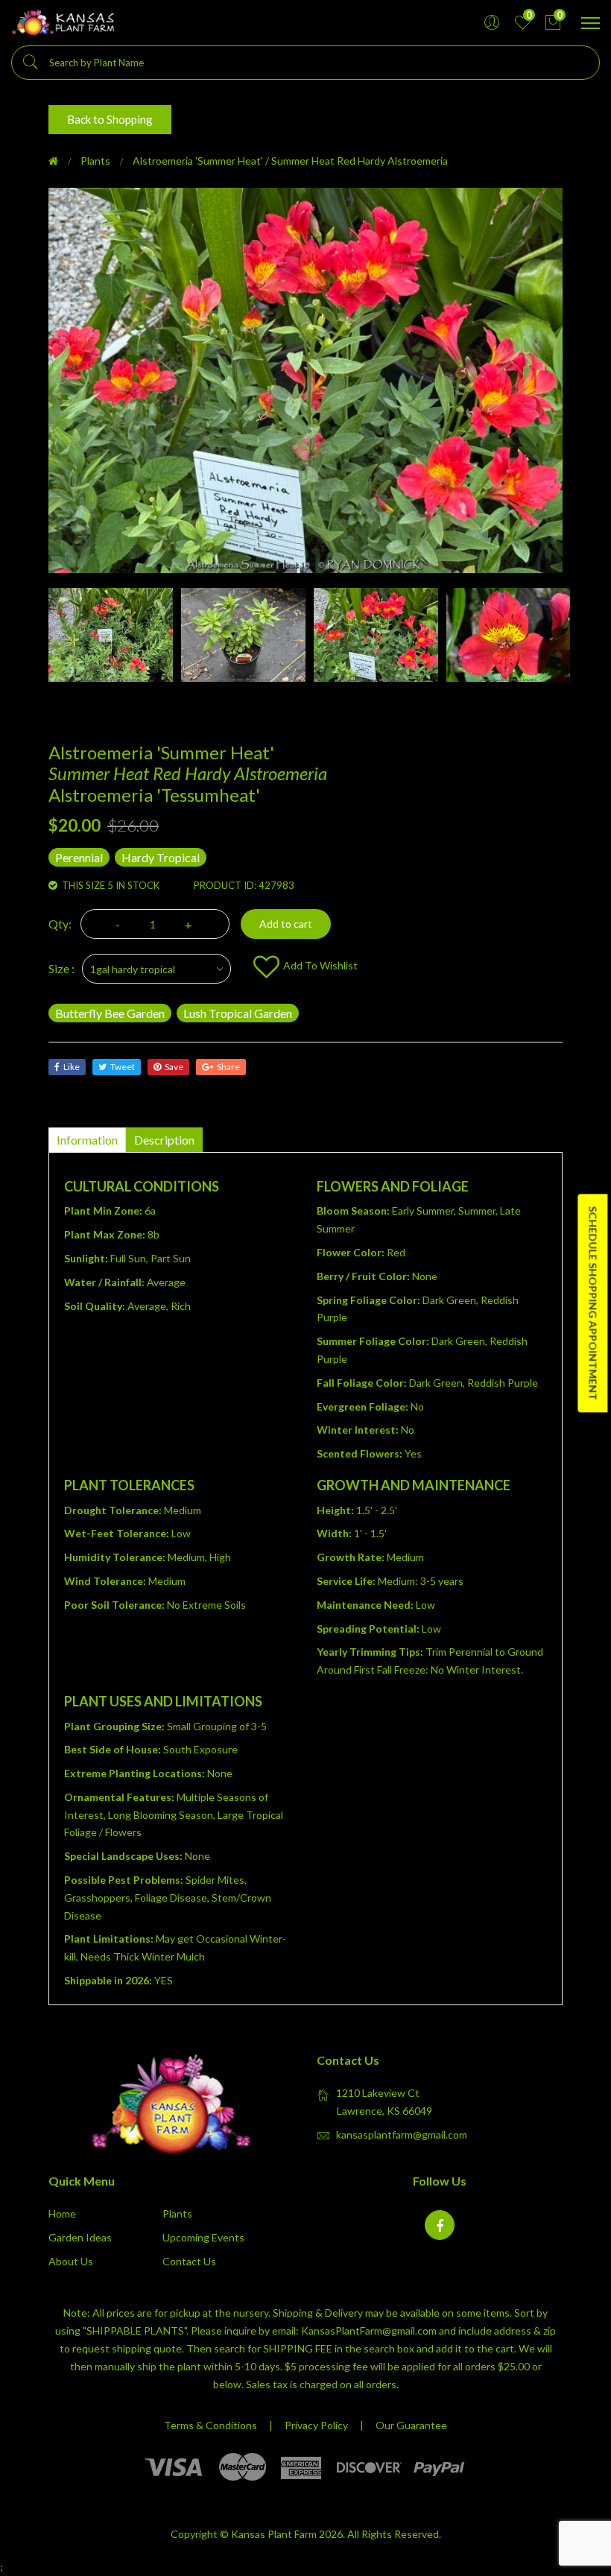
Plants (95, 161)
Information (87, 1140)
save (174, 1067)
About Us (71, 2261)
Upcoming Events (203, 2237)
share (228, 1067)
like (72, 1067)
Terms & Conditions (210, 2425)
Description (164, 1140)
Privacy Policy (316, 2425)
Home (62, 2213)
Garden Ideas (80, 2237)
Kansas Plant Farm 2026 (287, 2534)
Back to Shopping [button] (110, 119)
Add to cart (286, 924)
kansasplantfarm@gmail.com (402, 2134)
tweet (123, 1067)
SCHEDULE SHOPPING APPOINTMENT (593, 1303)
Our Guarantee (411, 2425)
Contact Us (189, 2261)
